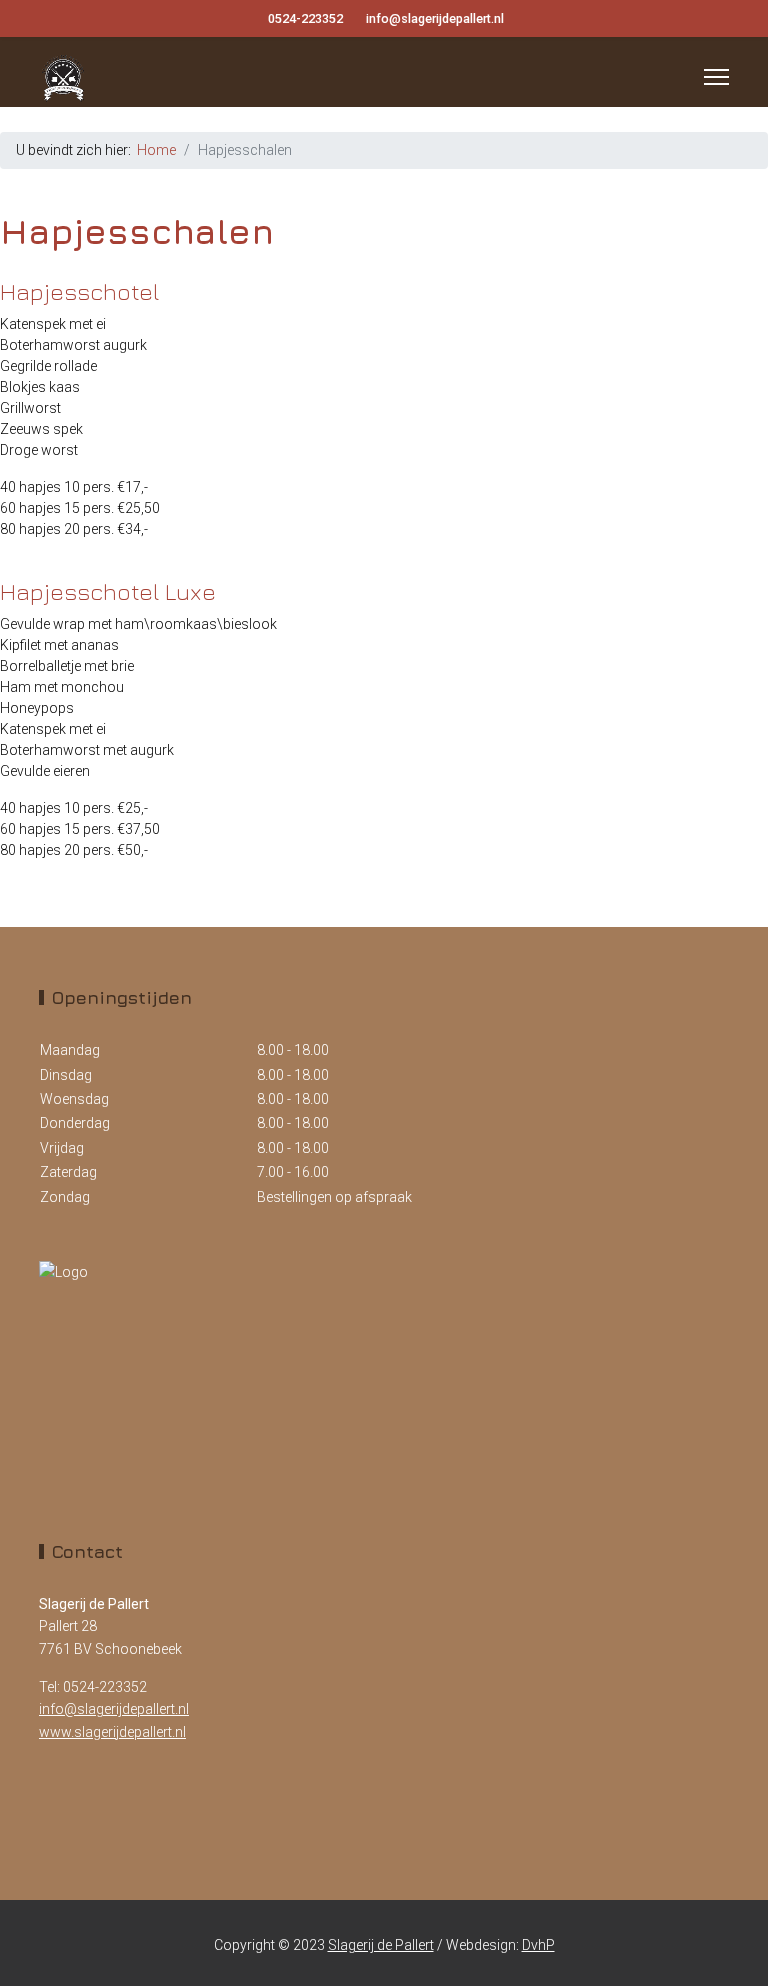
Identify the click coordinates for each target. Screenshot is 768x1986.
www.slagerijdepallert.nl (112, 1732)
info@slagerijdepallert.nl (435, 18)
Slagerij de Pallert (381, 1945)
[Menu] (716, 77)
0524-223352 (305, 18)
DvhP (538, 1945)
